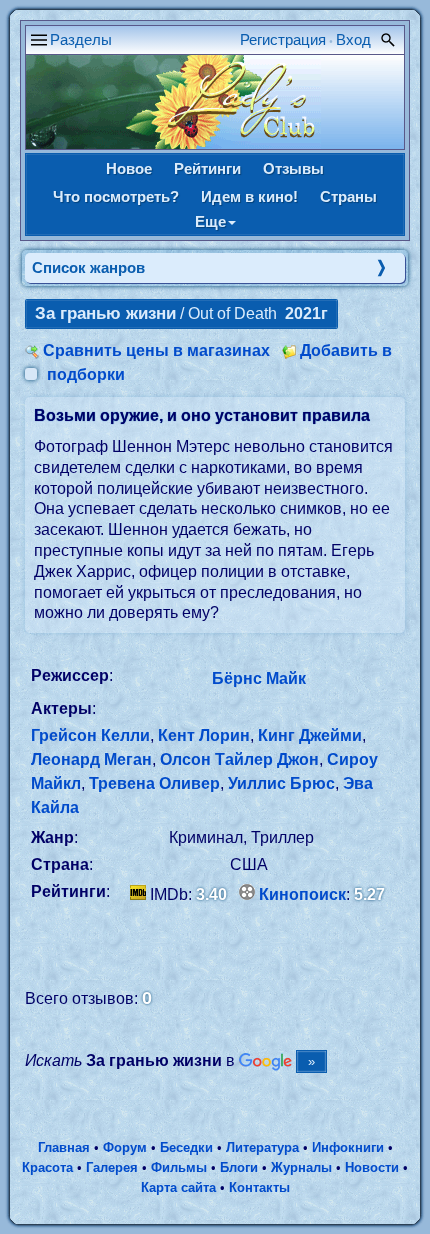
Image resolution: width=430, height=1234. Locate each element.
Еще (210, 221)
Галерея (112, 1167)
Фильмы (179, 1167)
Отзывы (293, 168)
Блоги (239, 1167)
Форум (125, 1147)
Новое (129, 168)
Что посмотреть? (116, 196)
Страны (348, 196)
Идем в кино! (249, 196)
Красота (47, 1167)
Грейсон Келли (90, 735)
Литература (262, 1147)
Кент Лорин (204, 735)
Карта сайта (178, 1187)
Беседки (186, 1147)
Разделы (81, 39)
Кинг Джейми (310, 735)
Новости (372, 1167)
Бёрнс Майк (259, 678)
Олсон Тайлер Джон (239, 759)
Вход (353, 39)
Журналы (301, 1167)
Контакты (259, 1187)
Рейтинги (207, 168)
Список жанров (88, 267)
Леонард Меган (91, 759)
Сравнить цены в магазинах (156, 350)
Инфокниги (348, 1147)
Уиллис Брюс (281, 783)
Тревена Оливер (154, 783)
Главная (64, 1147)
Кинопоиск (302, 894)
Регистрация (283, 39)
